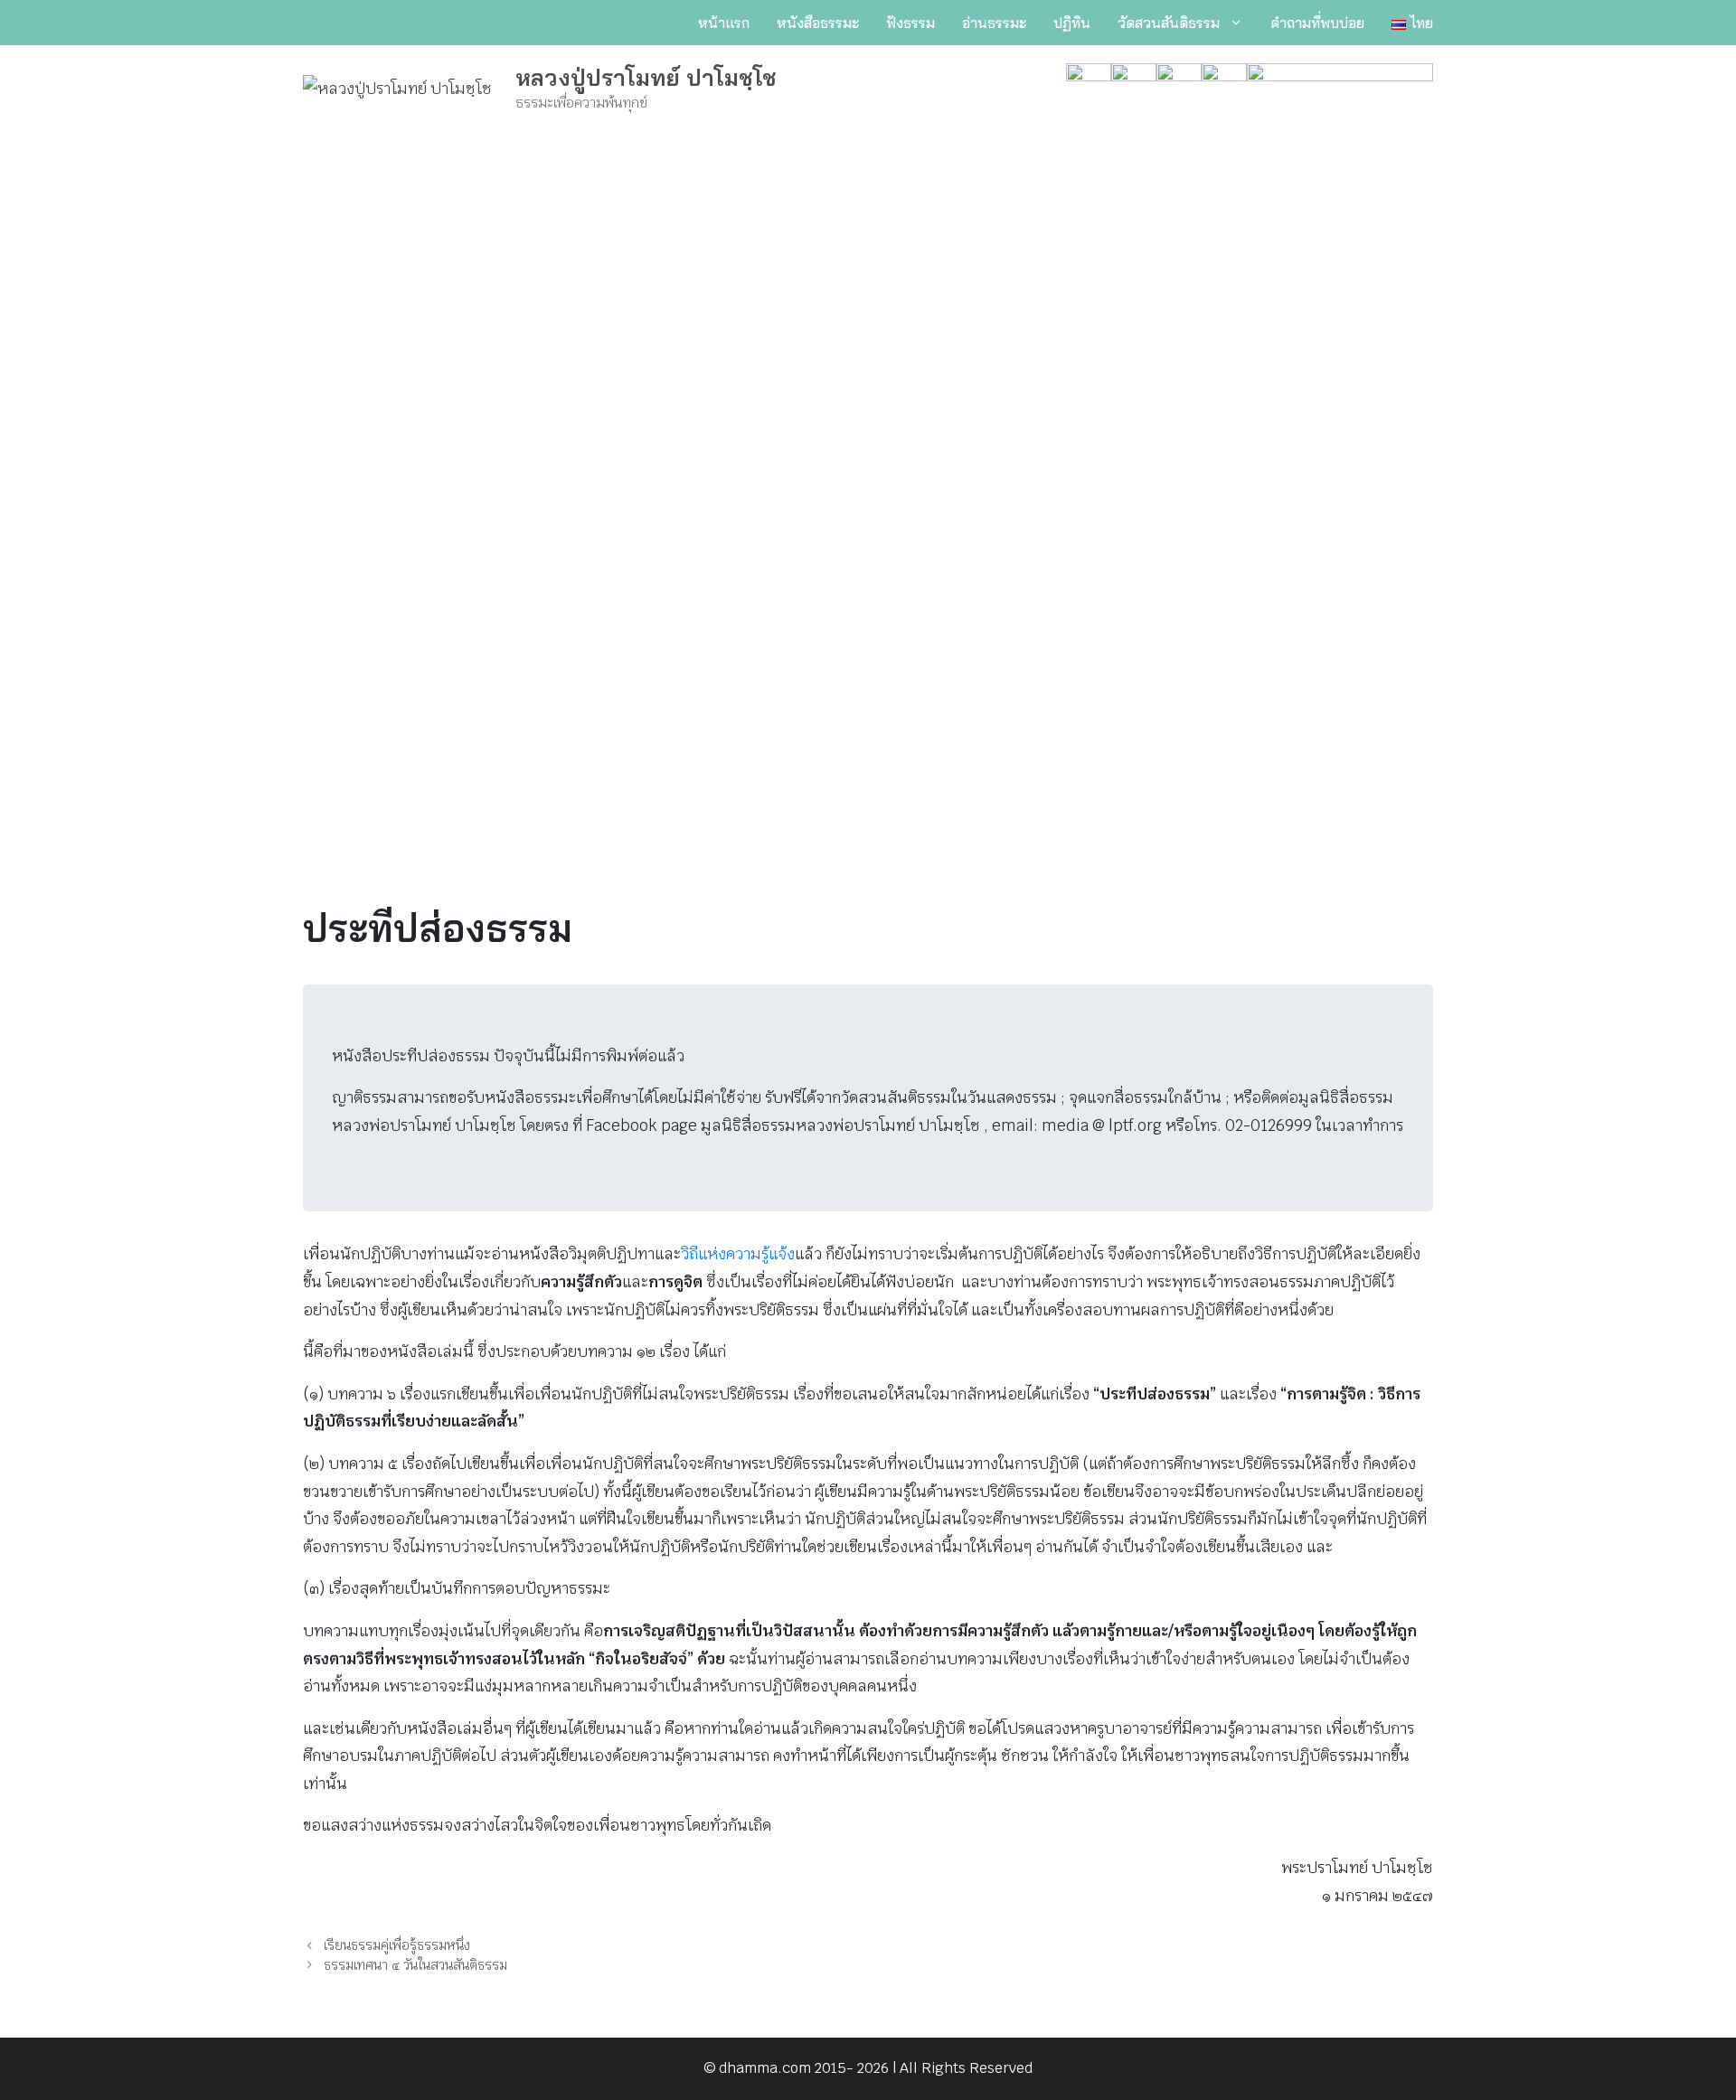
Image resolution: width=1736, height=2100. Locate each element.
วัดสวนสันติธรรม (1169, 23)
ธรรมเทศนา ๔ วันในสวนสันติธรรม (415, 1965)
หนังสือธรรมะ (818, 23)
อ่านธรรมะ (994, 23)
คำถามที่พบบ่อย (1317, 23)
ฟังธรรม (910, 23)
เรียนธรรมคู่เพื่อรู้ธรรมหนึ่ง (397, 1945)
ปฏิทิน (1072, 23)
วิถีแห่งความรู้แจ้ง (738, 1254)
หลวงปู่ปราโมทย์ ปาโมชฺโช (646, 77)
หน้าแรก (724, 23)
